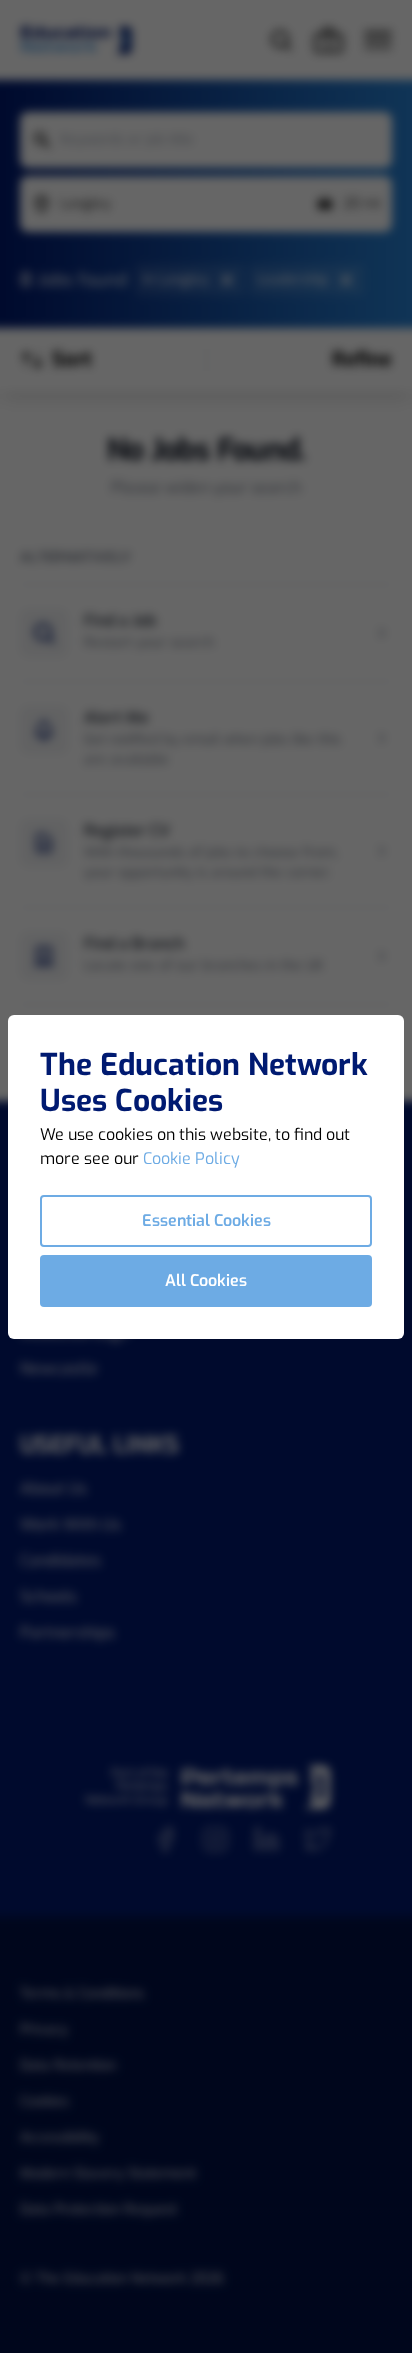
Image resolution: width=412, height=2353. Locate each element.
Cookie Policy (191, 1158)
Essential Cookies (206, 1220)
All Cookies (206, 1280)
